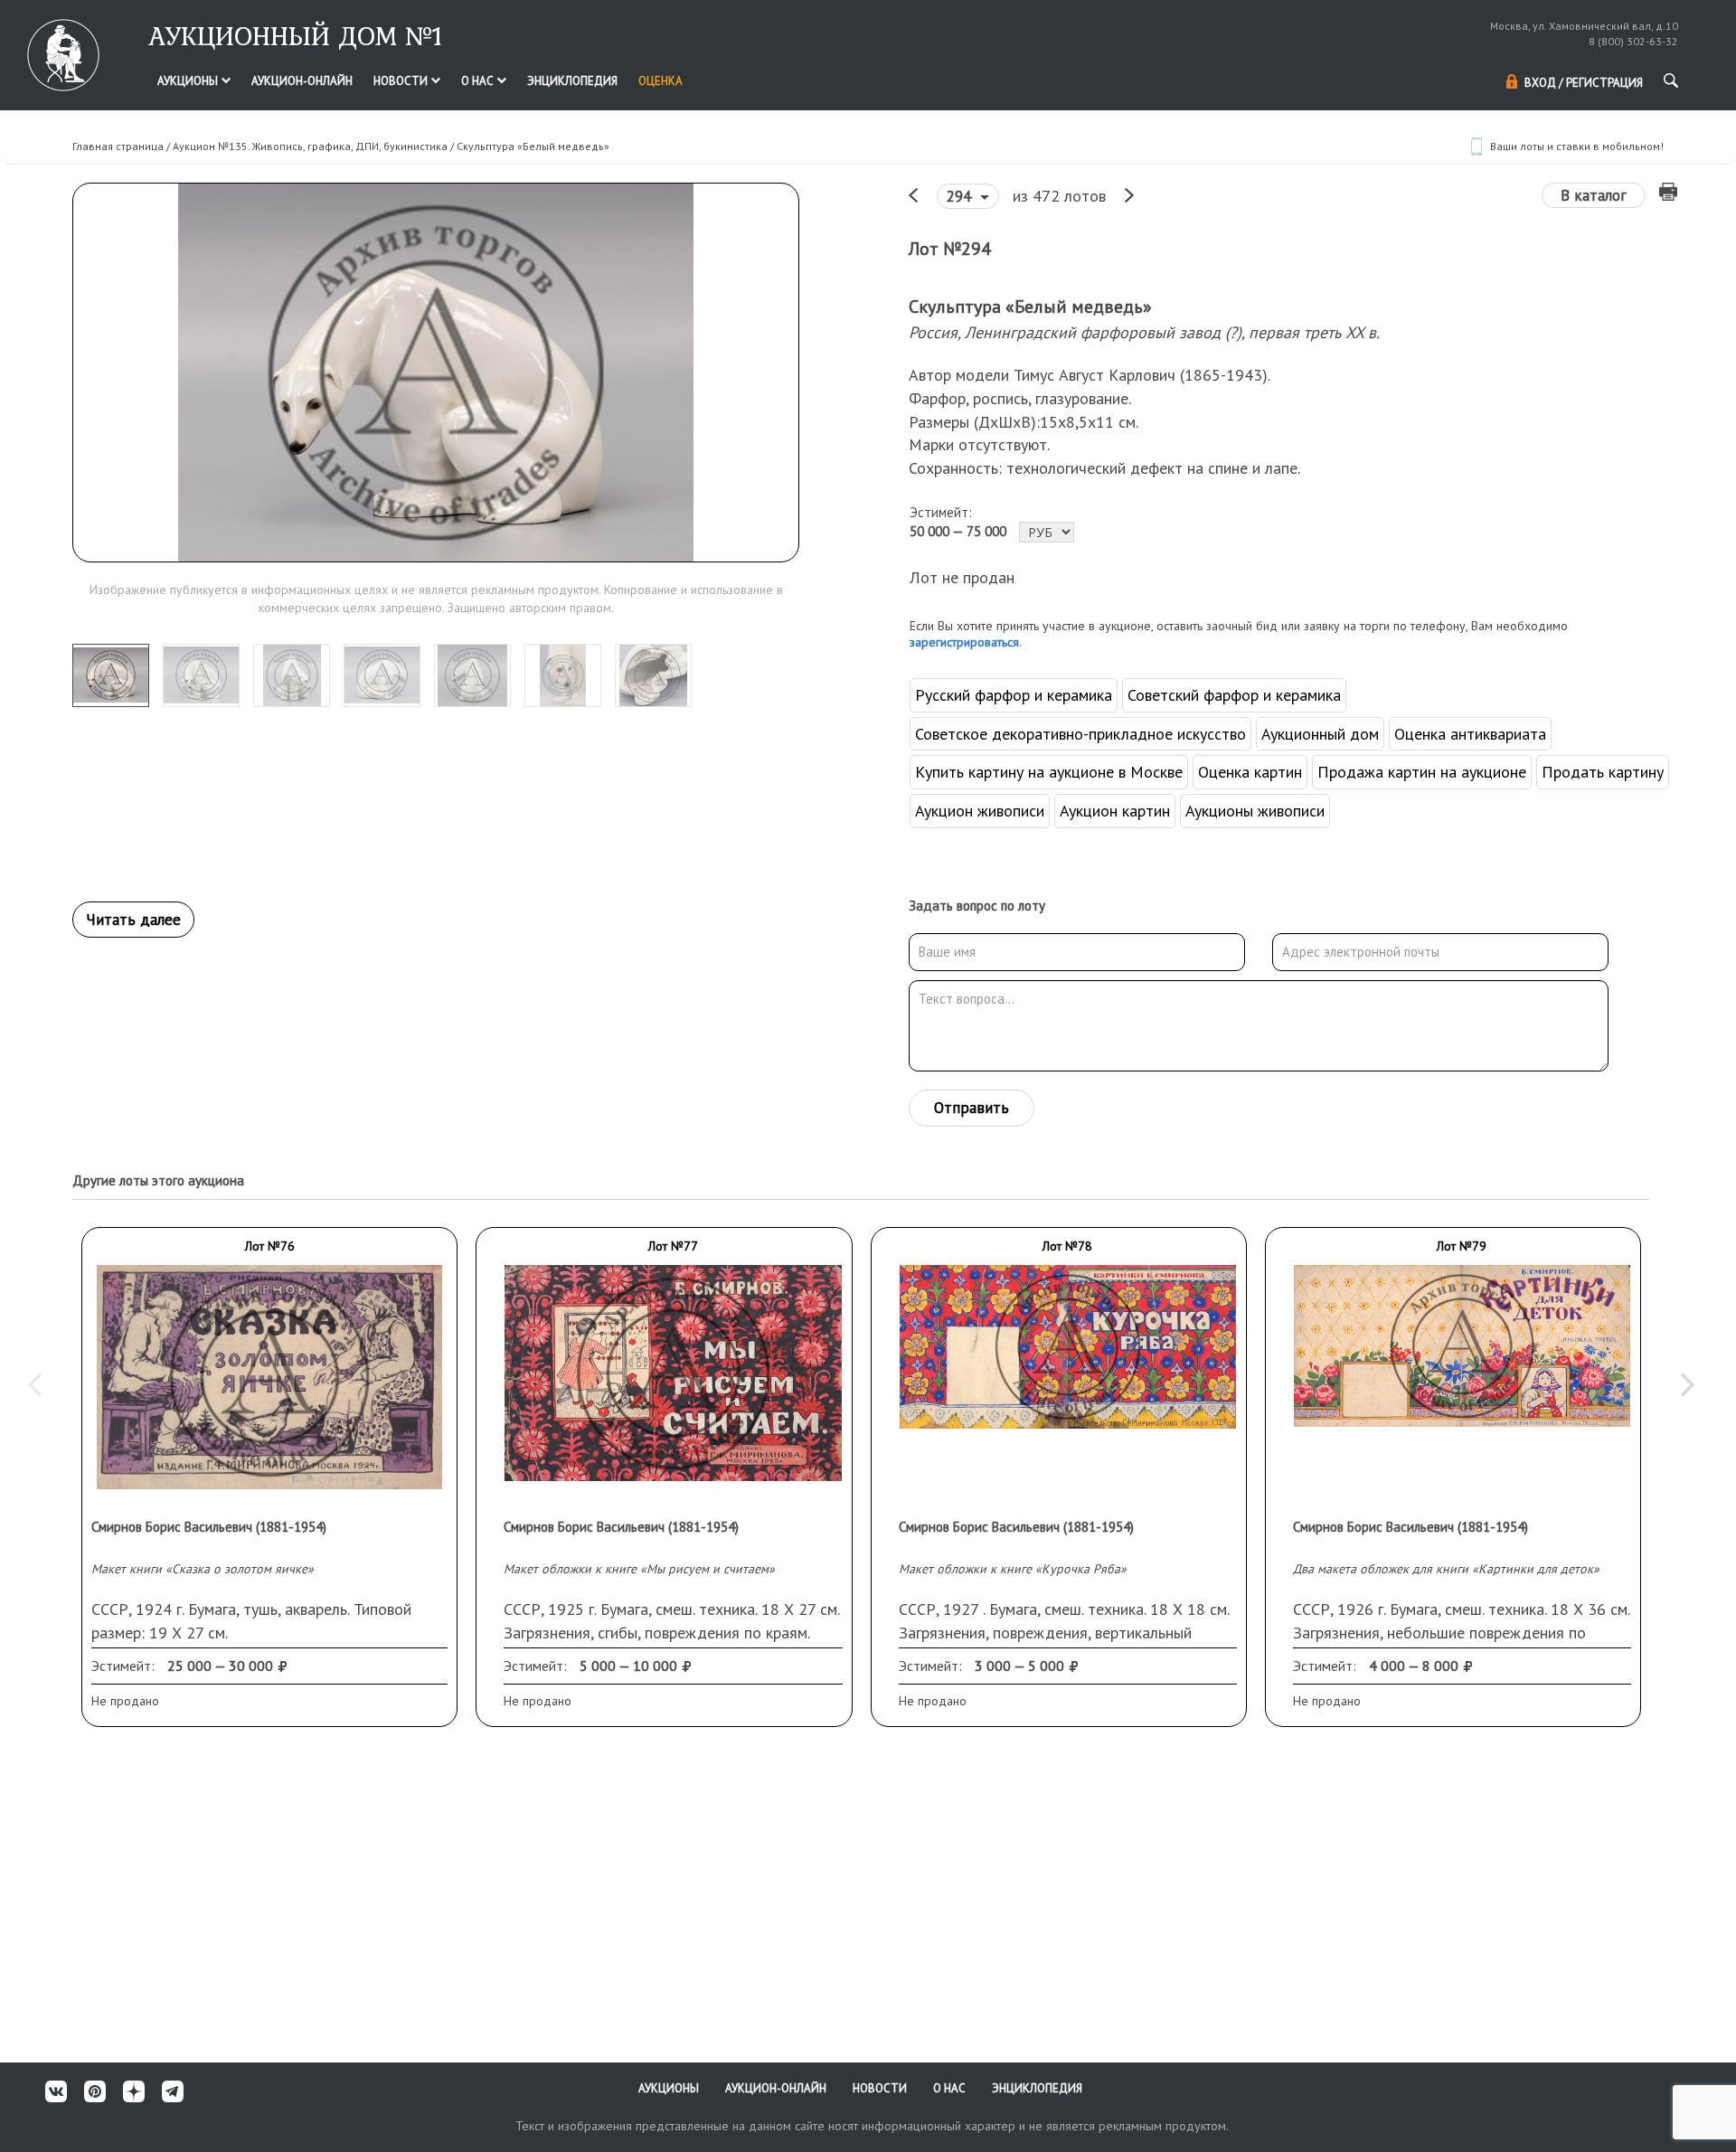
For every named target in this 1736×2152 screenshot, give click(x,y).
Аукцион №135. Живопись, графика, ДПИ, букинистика (310, 146)
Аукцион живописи (980, 811)
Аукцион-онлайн (302, 81)
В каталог (1594, 195)
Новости (402, 81)
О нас (479, 81)
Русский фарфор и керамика (1014, 695)
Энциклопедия (572, 81)
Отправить (972, 1108)
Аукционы (189, 81)
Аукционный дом (1320, 734)
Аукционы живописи (1255, 811)
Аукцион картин (1115, 811)
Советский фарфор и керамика (1234, 695)
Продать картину (1603, 772)
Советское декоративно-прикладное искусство (1080, 734)
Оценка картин (1250, 772)
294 (961, 196)
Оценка (660, 81)
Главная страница (118, 146)
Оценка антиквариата (1470, 734)
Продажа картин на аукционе (1422, 772)
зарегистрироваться (964, 642)
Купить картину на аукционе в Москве (1049, 772)
